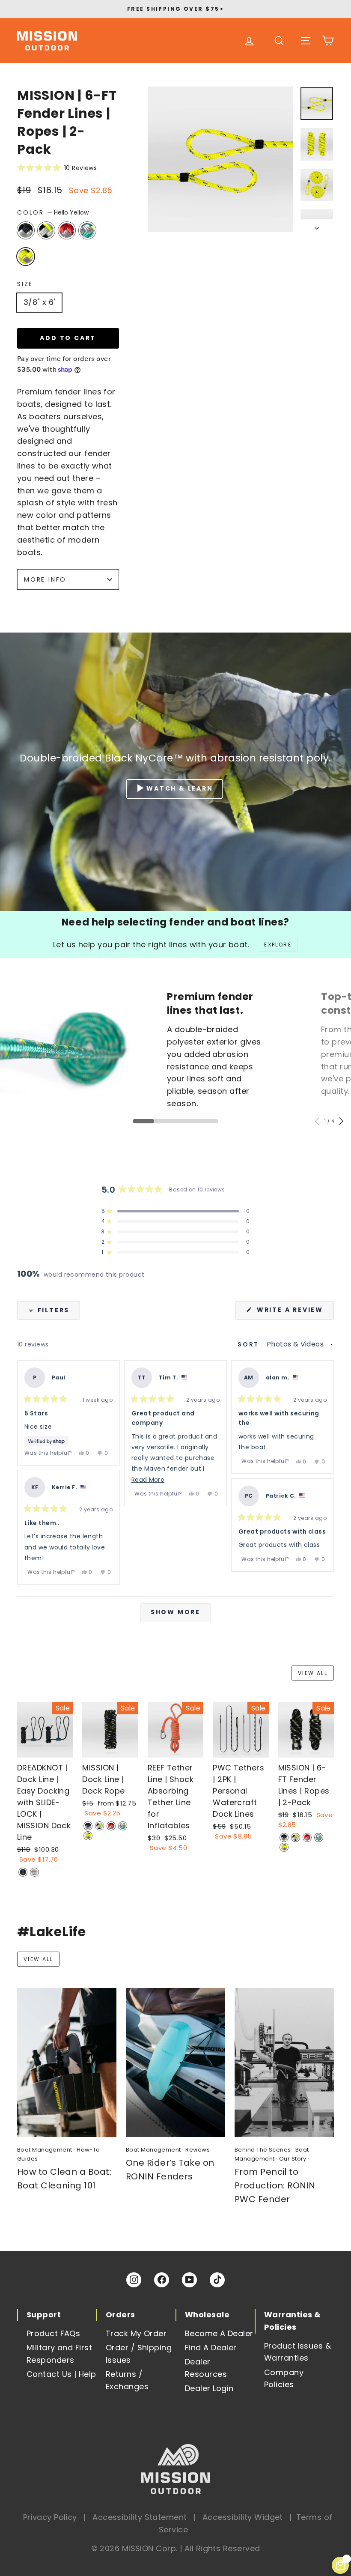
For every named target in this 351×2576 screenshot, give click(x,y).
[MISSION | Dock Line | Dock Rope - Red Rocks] (111, 1826)
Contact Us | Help (61, 2374)
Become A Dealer (219, 2333)
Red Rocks (67, 230)
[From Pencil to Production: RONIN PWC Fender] (284, 2063)
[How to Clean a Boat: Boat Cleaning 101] (67, 2063)
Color (53, 212)
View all (313, 1673)
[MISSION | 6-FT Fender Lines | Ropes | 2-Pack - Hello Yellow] (284, 1847)
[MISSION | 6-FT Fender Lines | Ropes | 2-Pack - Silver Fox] (296, 1837)
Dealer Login (209, 2388)
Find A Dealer (211, 2348)
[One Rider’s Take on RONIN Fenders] (175, 2063)
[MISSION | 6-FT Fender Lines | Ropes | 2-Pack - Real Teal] (319, 1837)
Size (25, 284)
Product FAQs (53, 2333)
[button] (68, 168)
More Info (45, 579)
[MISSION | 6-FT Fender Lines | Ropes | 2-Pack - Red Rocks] (307, 1837)
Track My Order (136, 2333)
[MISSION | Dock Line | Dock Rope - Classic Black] (88, 1826)
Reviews (198, 2150)
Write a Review (294, 1312)
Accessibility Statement (140, 2517)
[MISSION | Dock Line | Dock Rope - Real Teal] (123, 1826)
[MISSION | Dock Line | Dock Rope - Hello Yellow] (88, 1836)
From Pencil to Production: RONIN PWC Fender (275, 2185)
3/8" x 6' (39, 302)
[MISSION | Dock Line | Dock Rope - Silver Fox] (100, 1826)
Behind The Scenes (263, 2150)
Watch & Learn (180, 788)
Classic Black (26, 230)
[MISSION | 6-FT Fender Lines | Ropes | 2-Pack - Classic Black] (284, 1837)
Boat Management (45, 2150)
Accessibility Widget (243, 2517)
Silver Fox (46, 230)
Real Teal (87, 230)
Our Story (293, 2159)
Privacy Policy (50, 2517)
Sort (250, 1344)
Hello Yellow (26, 257)
